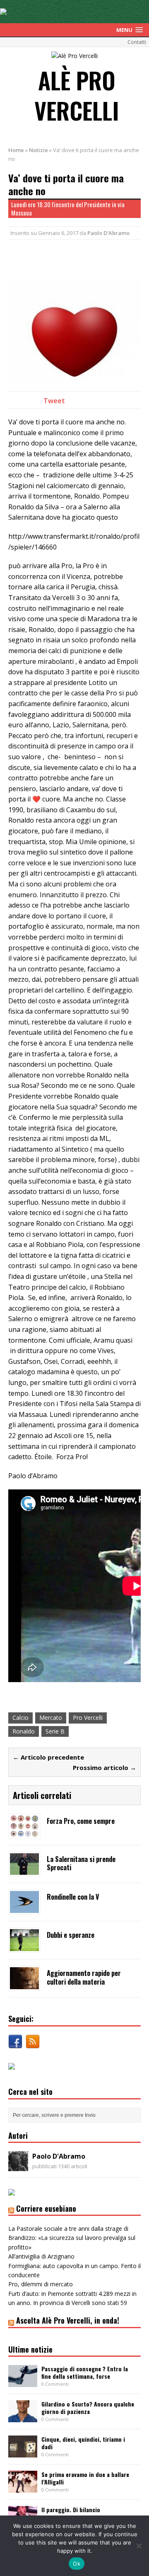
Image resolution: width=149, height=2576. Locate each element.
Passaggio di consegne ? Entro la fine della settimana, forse (85, 2372)
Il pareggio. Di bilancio (71, 2509)
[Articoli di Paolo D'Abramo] (18, 2166)
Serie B (55, 1731)
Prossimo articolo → (105, 1767)
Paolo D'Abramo (108, 233)
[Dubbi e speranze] (24, 1946)
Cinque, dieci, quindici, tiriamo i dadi (83, 2443)
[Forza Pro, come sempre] (24, 1832)
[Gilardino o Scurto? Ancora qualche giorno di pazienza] (23, 2417)
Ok (77, 2564)
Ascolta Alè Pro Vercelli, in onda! (68, 2320)
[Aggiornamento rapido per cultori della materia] (24, 1984)
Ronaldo (24, 1731)
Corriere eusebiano (46, 2208)
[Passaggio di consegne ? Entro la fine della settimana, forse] (23, 2382)
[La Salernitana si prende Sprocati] (24, 1870)
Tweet (54, 401)
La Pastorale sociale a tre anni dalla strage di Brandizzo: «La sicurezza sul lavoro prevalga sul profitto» (72, 2238)
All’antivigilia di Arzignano (41, 2256)
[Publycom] (3, 10)
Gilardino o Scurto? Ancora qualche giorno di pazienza (88, 2408)
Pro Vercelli (88, 1718)
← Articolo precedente (48, 1757)
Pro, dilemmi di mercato (41, 2284)
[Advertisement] (79, 259)
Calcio (20, 1718)
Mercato (51, 1718)
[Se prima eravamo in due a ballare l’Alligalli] (23, 2488)
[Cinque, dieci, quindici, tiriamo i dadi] (23, 2453)
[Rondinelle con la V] (24, 1908)
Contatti (137, 42)
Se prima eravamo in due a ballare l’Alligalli (85, 2478)
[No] (139, 2546)
